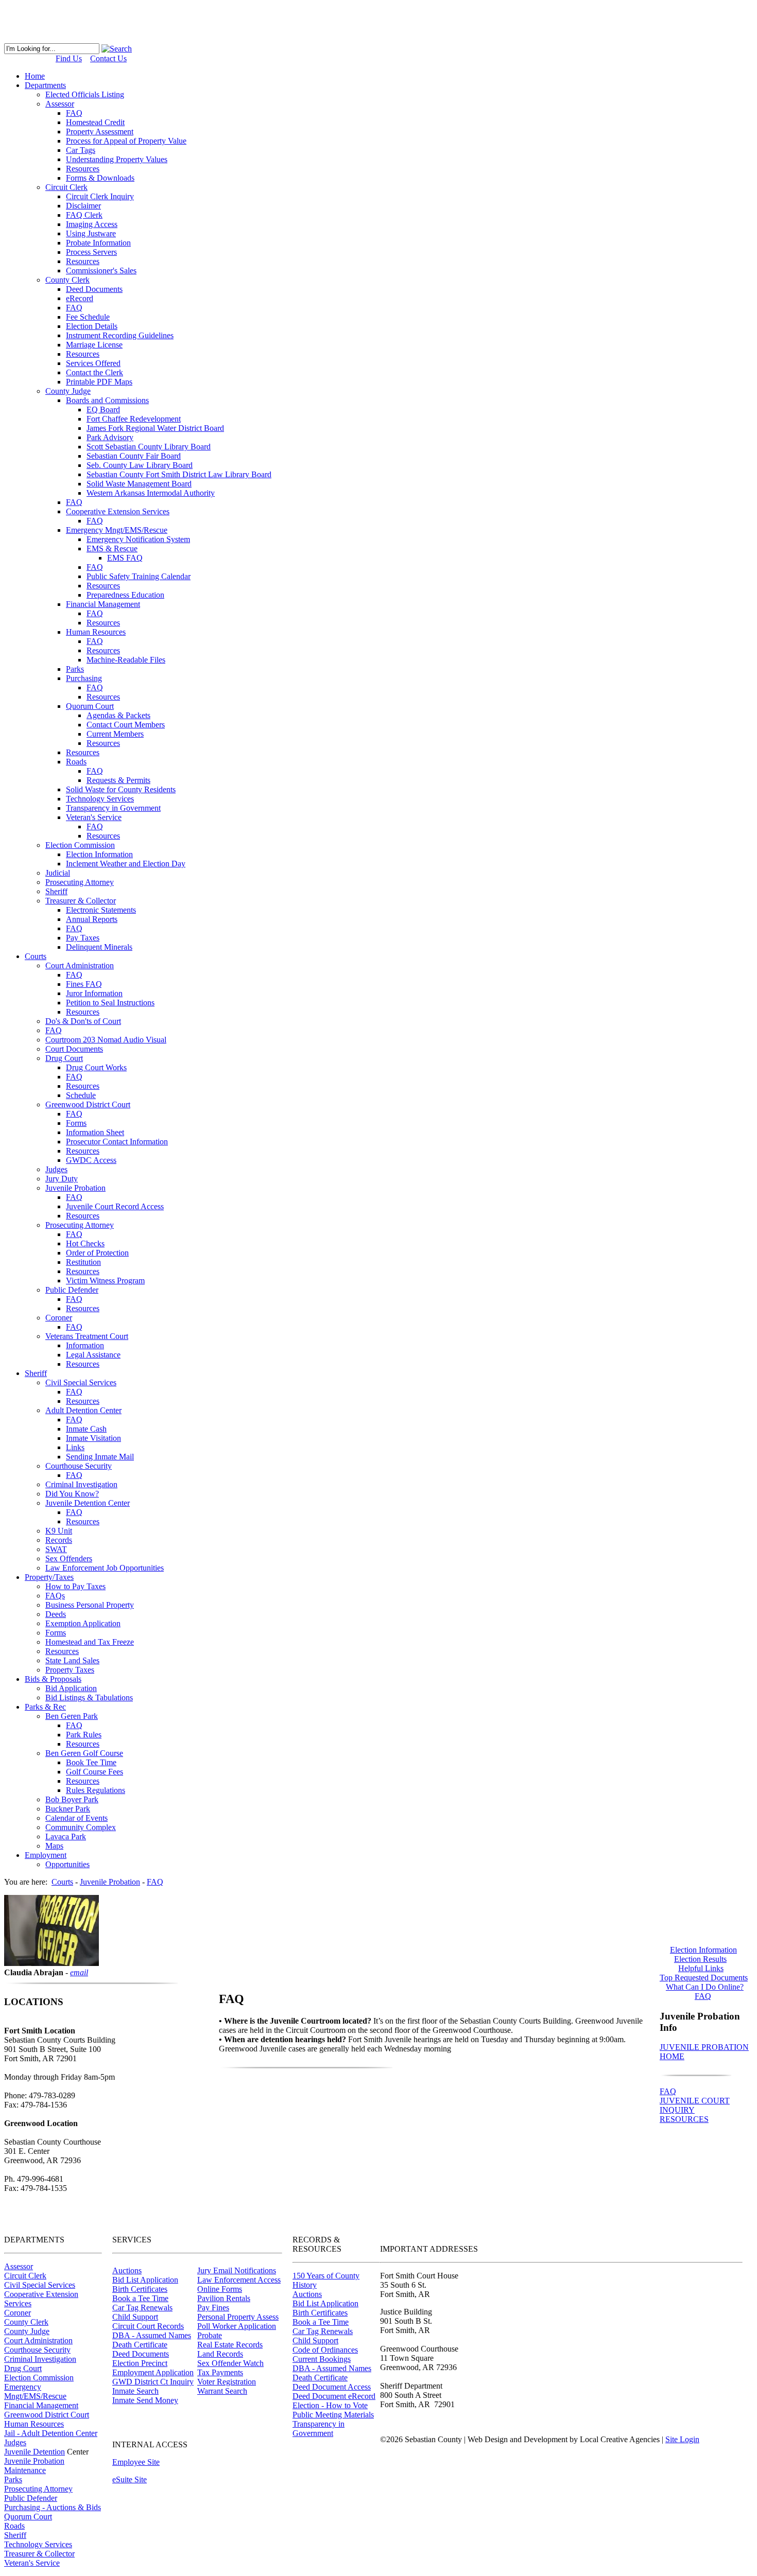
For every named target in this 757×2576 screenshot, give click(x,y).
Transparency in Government (319, 2429)
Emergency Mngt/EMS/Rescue (35, 2391)
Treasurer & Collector (39, 2554)
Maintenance (25, 2470)
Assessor (19, 2266)
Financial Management (41, 2405)
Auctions (127, 2270)
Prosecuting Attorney (38, 2489)
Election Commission (39, 2378)
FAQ (668, 2091)
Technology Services (38, 2544)
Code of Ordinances (325, 2350)
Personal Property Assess (238, 2317)
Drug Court (23, 2368)
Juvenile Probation (34, 2461)
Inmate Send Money (145, 2400)
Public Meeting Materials (333, 2415)
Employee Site (136, 2462)
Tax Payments (220, 2372)
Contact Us (108, 58)
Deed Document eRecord (334, 2396)
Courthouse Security (37, 2350)
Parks (13, 2479)
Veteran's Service (32, 2563)
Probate (210, 2335)
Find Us (69, 58)
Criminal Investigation (40, 2359)
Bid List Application (145, 2280)
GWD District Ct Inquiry (153, 2382)
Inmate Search (135, 2391)
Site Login (682, 2439)
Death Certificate (140, 2345)
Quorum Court (28, 2517)
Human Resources (34, 2424)
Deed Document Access (332, 2387)
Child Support (135, 2317)
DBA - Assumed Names (152, 2335)
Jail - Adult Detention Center (51, 2433)
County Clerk (26, 2322)
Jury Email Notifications (237, 2270)
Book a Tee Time (140, 2298)
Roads (14, 2526)
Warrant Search (222, 2391)
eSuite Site (130, 2479)
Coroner (18, 2313)
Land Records (220, 2354)
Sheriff (15, 2535)
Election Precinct (140, 2363)
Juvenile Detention (35, 2452)
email (79, 1972)
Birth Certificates (140, 2289)
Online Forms (220, 2289)
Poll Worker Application (237, 2326)
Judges (15, 2442)
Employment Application (153, 2372)
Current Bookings (322, 2359)
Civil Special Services (40, 2285)
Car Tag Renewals (142, 2308)
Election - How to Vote (330, 2405)
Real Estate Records (230, 2345)
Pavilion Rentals (224, 2298)
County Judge (27, 2331)
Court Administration (38, 2340)
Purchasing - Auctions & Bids (53, 2507)
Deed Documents (141, 2354)
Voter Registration (227, 2382)
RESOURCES (684, 2119)
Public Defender (31, 2498)
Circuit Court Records (148, 2326)
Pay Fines (213, 2308)
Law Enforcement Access (239, 2280)
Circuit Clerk (25, 2276)
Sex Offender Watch (230, 2363)
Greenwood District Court (47, 2415)
